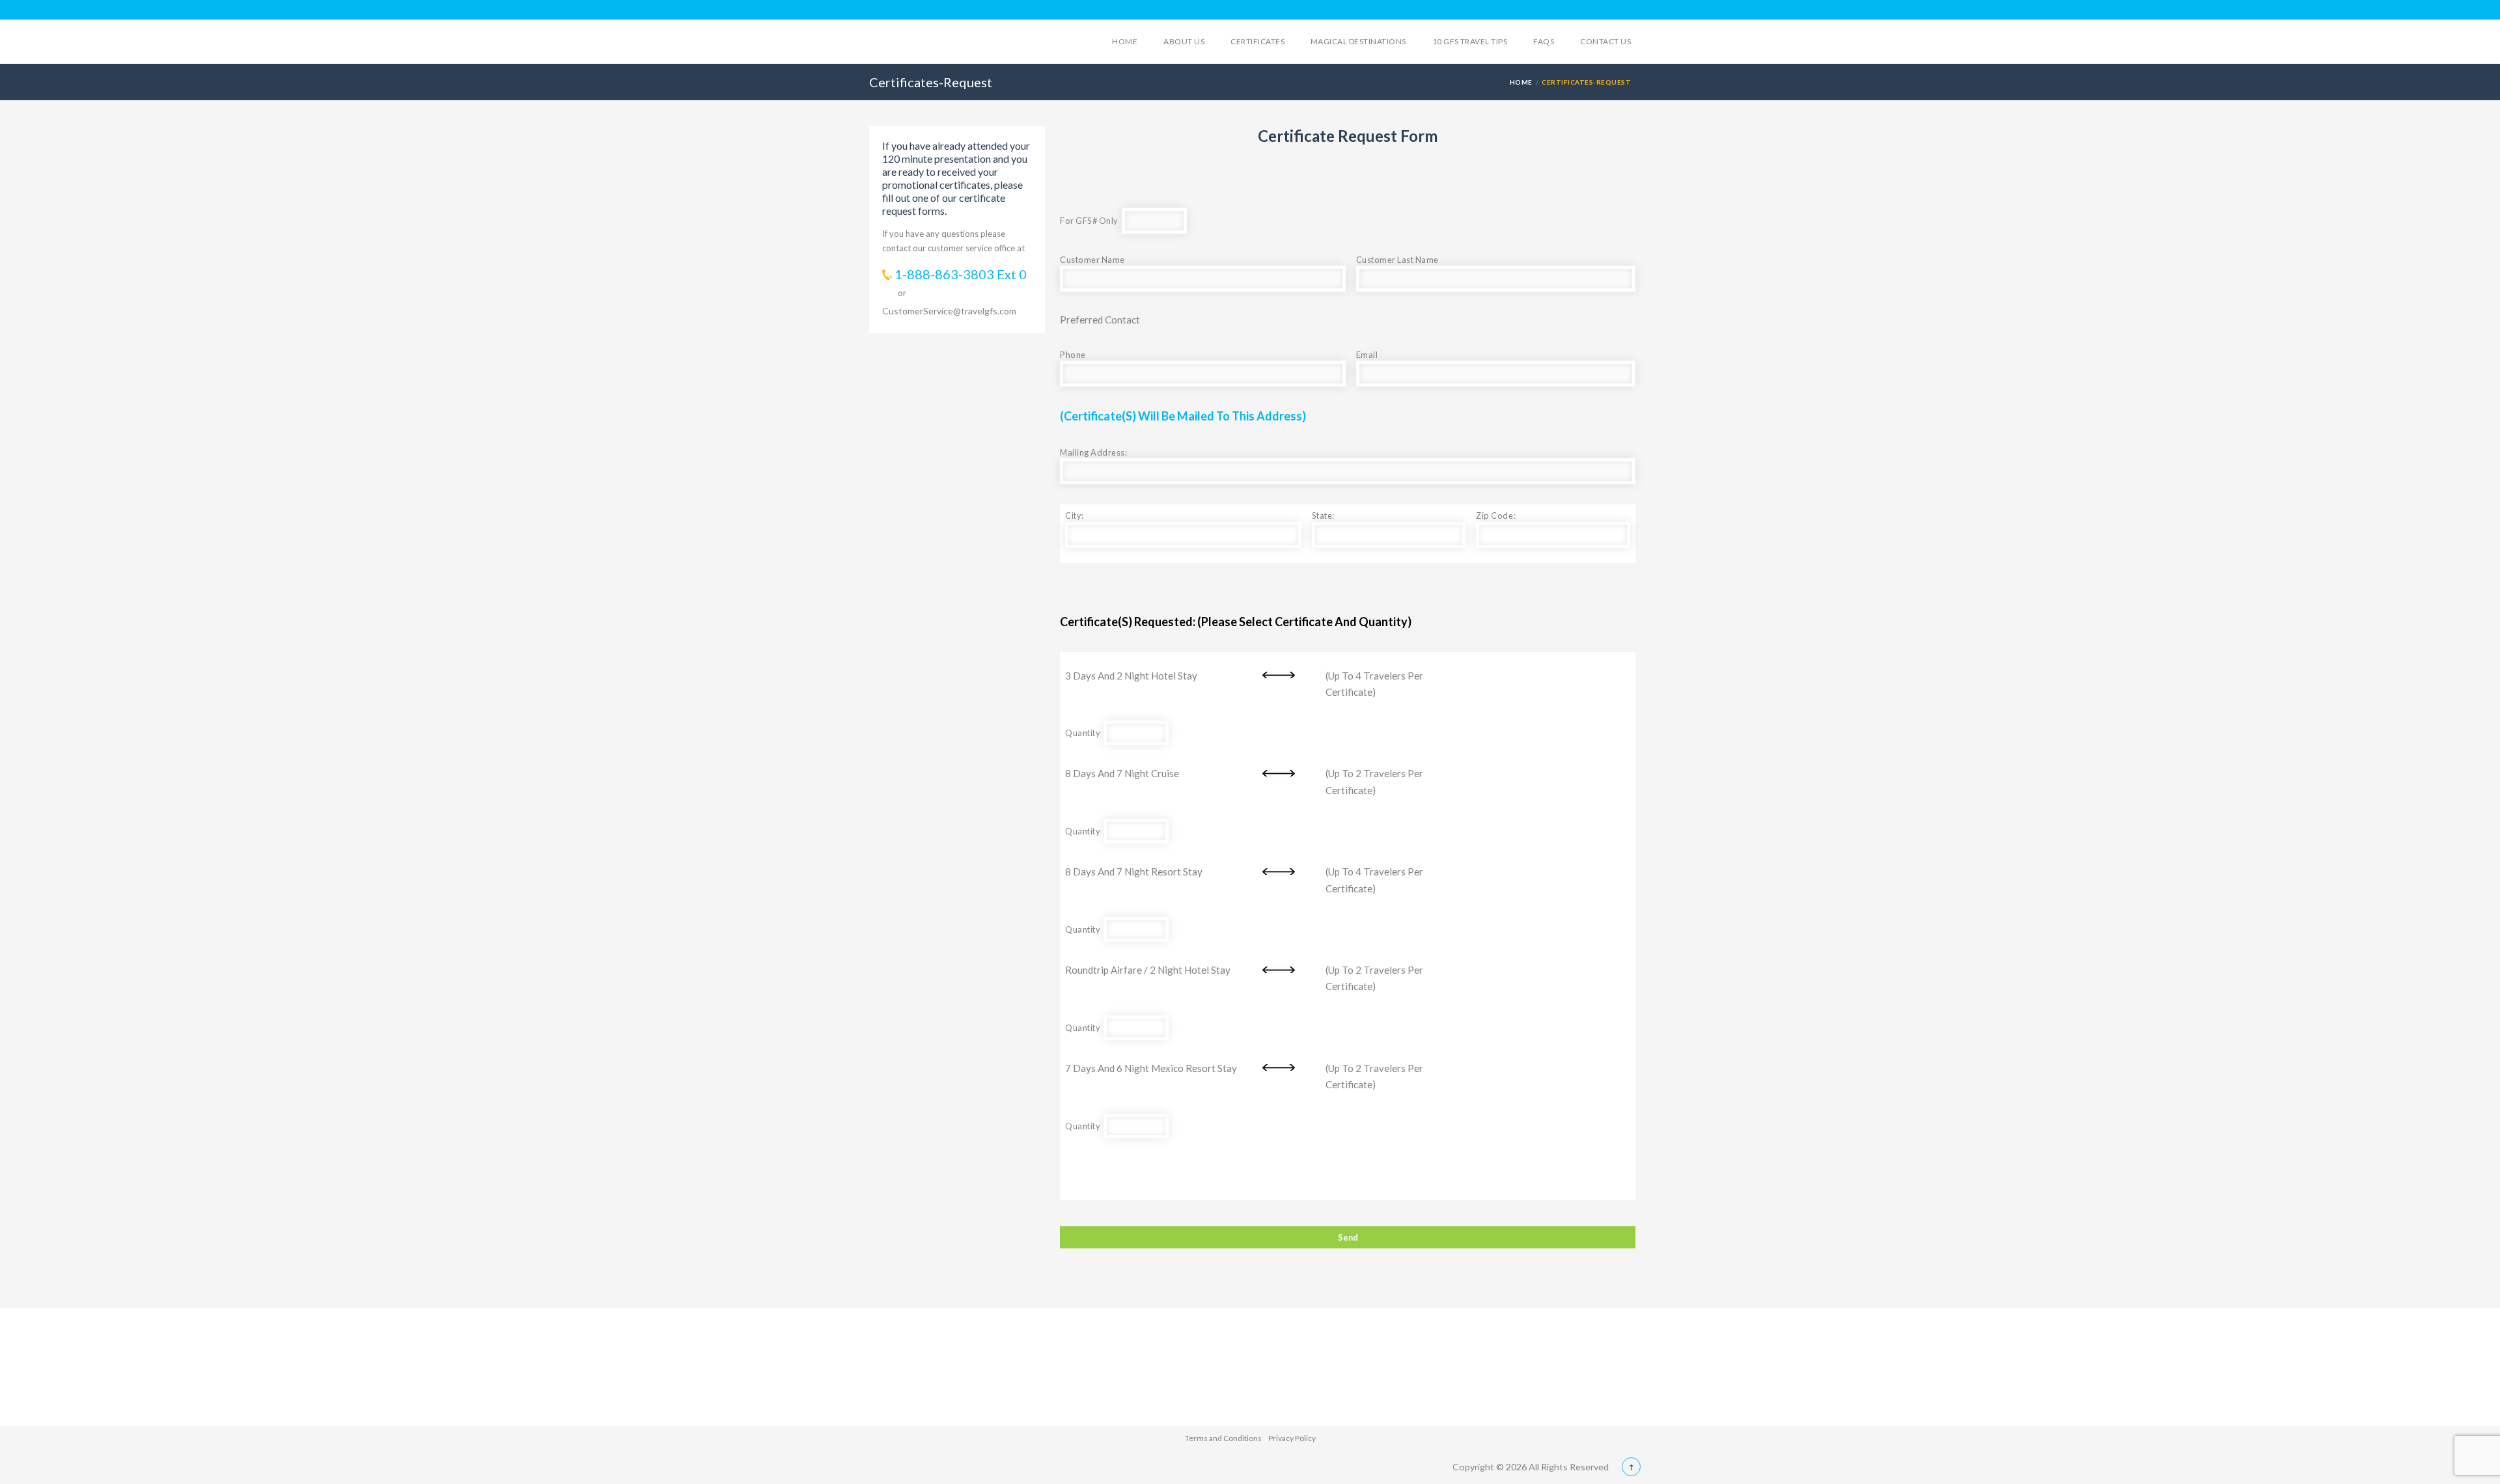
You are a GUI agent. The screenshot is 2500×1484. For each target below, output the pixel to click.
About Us (1184, 41)
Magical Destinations (1358, 41)
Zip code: (1496, 515)
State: (1323, 515)
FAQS (1544, 41)
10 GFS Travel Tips (1470, 41)
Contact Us (1605, 41)
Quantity (1084, 733)
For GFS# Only (1091, 221)
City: (1075, 515)
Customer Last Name (1397, 260)
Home (1125, 41)
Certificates (1257, 41)
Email (1367, 355)
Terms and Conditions (1223, 1438)
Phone (1073, 355)
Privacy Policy (1292, 1438)
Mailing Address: (1093, 452)
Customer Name (1092, 260)
